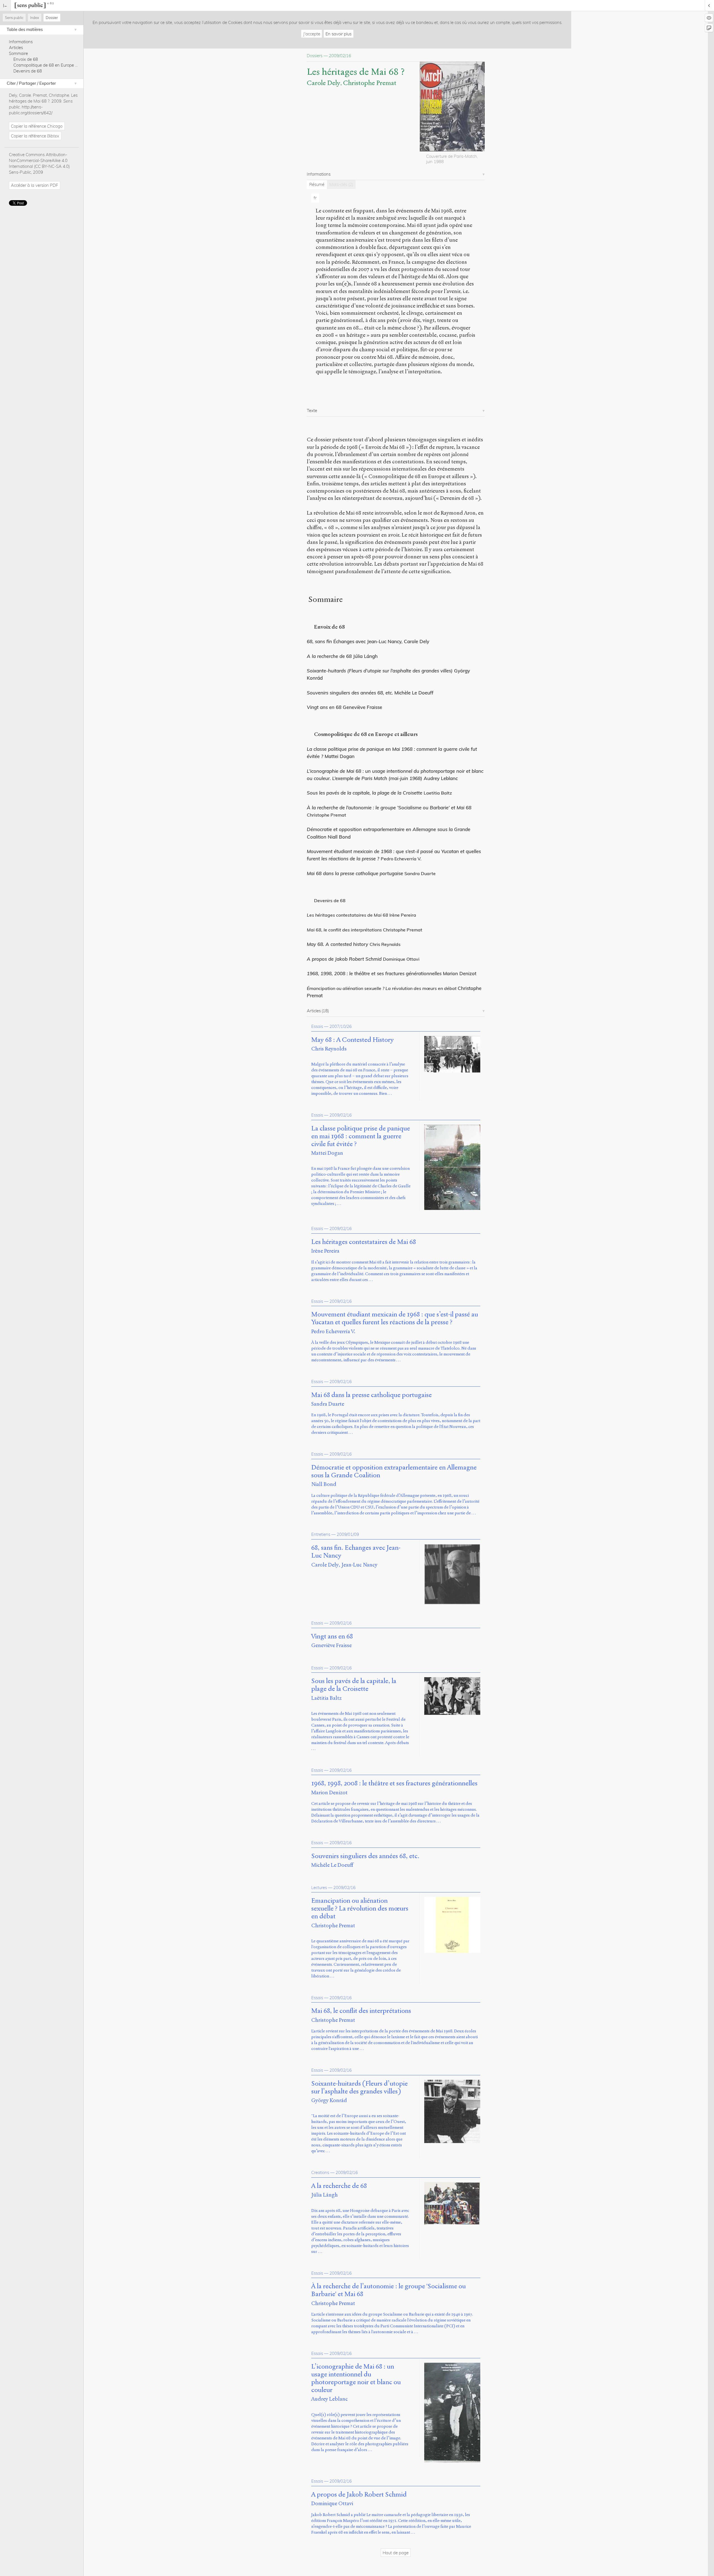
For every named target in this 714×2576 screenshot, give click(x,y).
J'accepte (312, 34)
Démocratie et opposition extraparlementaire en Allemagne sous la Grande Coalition (394, 1471)
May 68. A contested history (337, 944)
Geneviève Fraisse (331, 1645)
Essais (317, 1026)
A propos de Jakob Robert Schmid (344, 959)
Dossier (52, 18)
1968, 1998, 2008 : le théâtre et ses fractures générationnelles (374, 973)
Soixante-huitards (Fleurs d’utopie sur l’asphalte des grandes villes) (360, 2088)
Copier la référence (37, 126)
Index (35, 18)
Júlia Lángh (325, 2195)
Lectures (319, 1888)
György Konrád (329, 2100)
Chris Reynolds (329, 1049)
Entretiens (321, 1534)
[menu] (5, 5)
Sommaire (18, 53)
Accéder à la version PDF (34, 185)
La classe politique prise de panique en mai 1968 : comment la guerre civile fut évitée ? (361, 1136)
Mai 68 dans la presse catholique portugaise (355, 873)
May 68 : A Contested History (353, 1040)
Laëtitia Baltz (326, 1698)
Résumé (317, 184)
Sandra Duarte (328, 1404)
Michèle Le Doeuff (332, 1865)
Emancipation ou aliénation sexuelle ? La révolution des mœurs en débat (360, 1908)
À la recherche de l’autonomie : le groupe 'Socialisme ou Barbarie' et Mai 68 (389, 2290)
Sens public (14, 18)
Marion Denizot (329, 1792)
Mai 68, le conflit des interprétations (361, 2011)
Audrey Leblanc (330, 2399)
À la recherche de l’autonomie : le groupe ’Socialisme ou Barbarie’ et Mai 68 (389, 808)
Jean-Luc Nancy (359, 1565)
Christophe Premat (370, 83)
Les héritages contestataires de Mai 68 (364, 1242)
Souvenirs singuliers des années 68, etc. (365, 1856)
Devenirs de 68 (28, 71)
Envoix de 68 (26, 59)
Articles (16, 48)
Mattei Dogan (327, 1153)
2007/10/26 (341, 1026)
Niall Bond (324, 1484)
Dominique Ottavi (332, 2503)
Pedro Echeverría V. (333, 1331)
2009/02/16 (341, 1115)
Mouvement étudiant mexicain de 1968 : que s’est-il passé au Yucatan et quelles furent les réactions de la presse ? (395, 1318)
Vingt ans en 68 (332, 1636)
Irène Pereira (325, 1251)
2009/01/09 (348, 1534)
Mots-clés (341, 184)
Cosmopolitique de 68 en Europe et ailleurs (53, 65)
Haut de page (396, 2553)
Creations (320, 2172)
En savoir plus (338, 34)
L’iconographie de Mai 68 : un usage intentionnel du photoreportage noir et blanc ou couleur (356, 2378)
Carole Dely (324, 83)
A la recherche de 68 (329, 656)
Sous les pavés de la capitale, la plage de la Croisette (365, 793)
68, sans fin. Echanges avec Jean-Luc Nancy (356, 1552)
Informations (21, 42)
